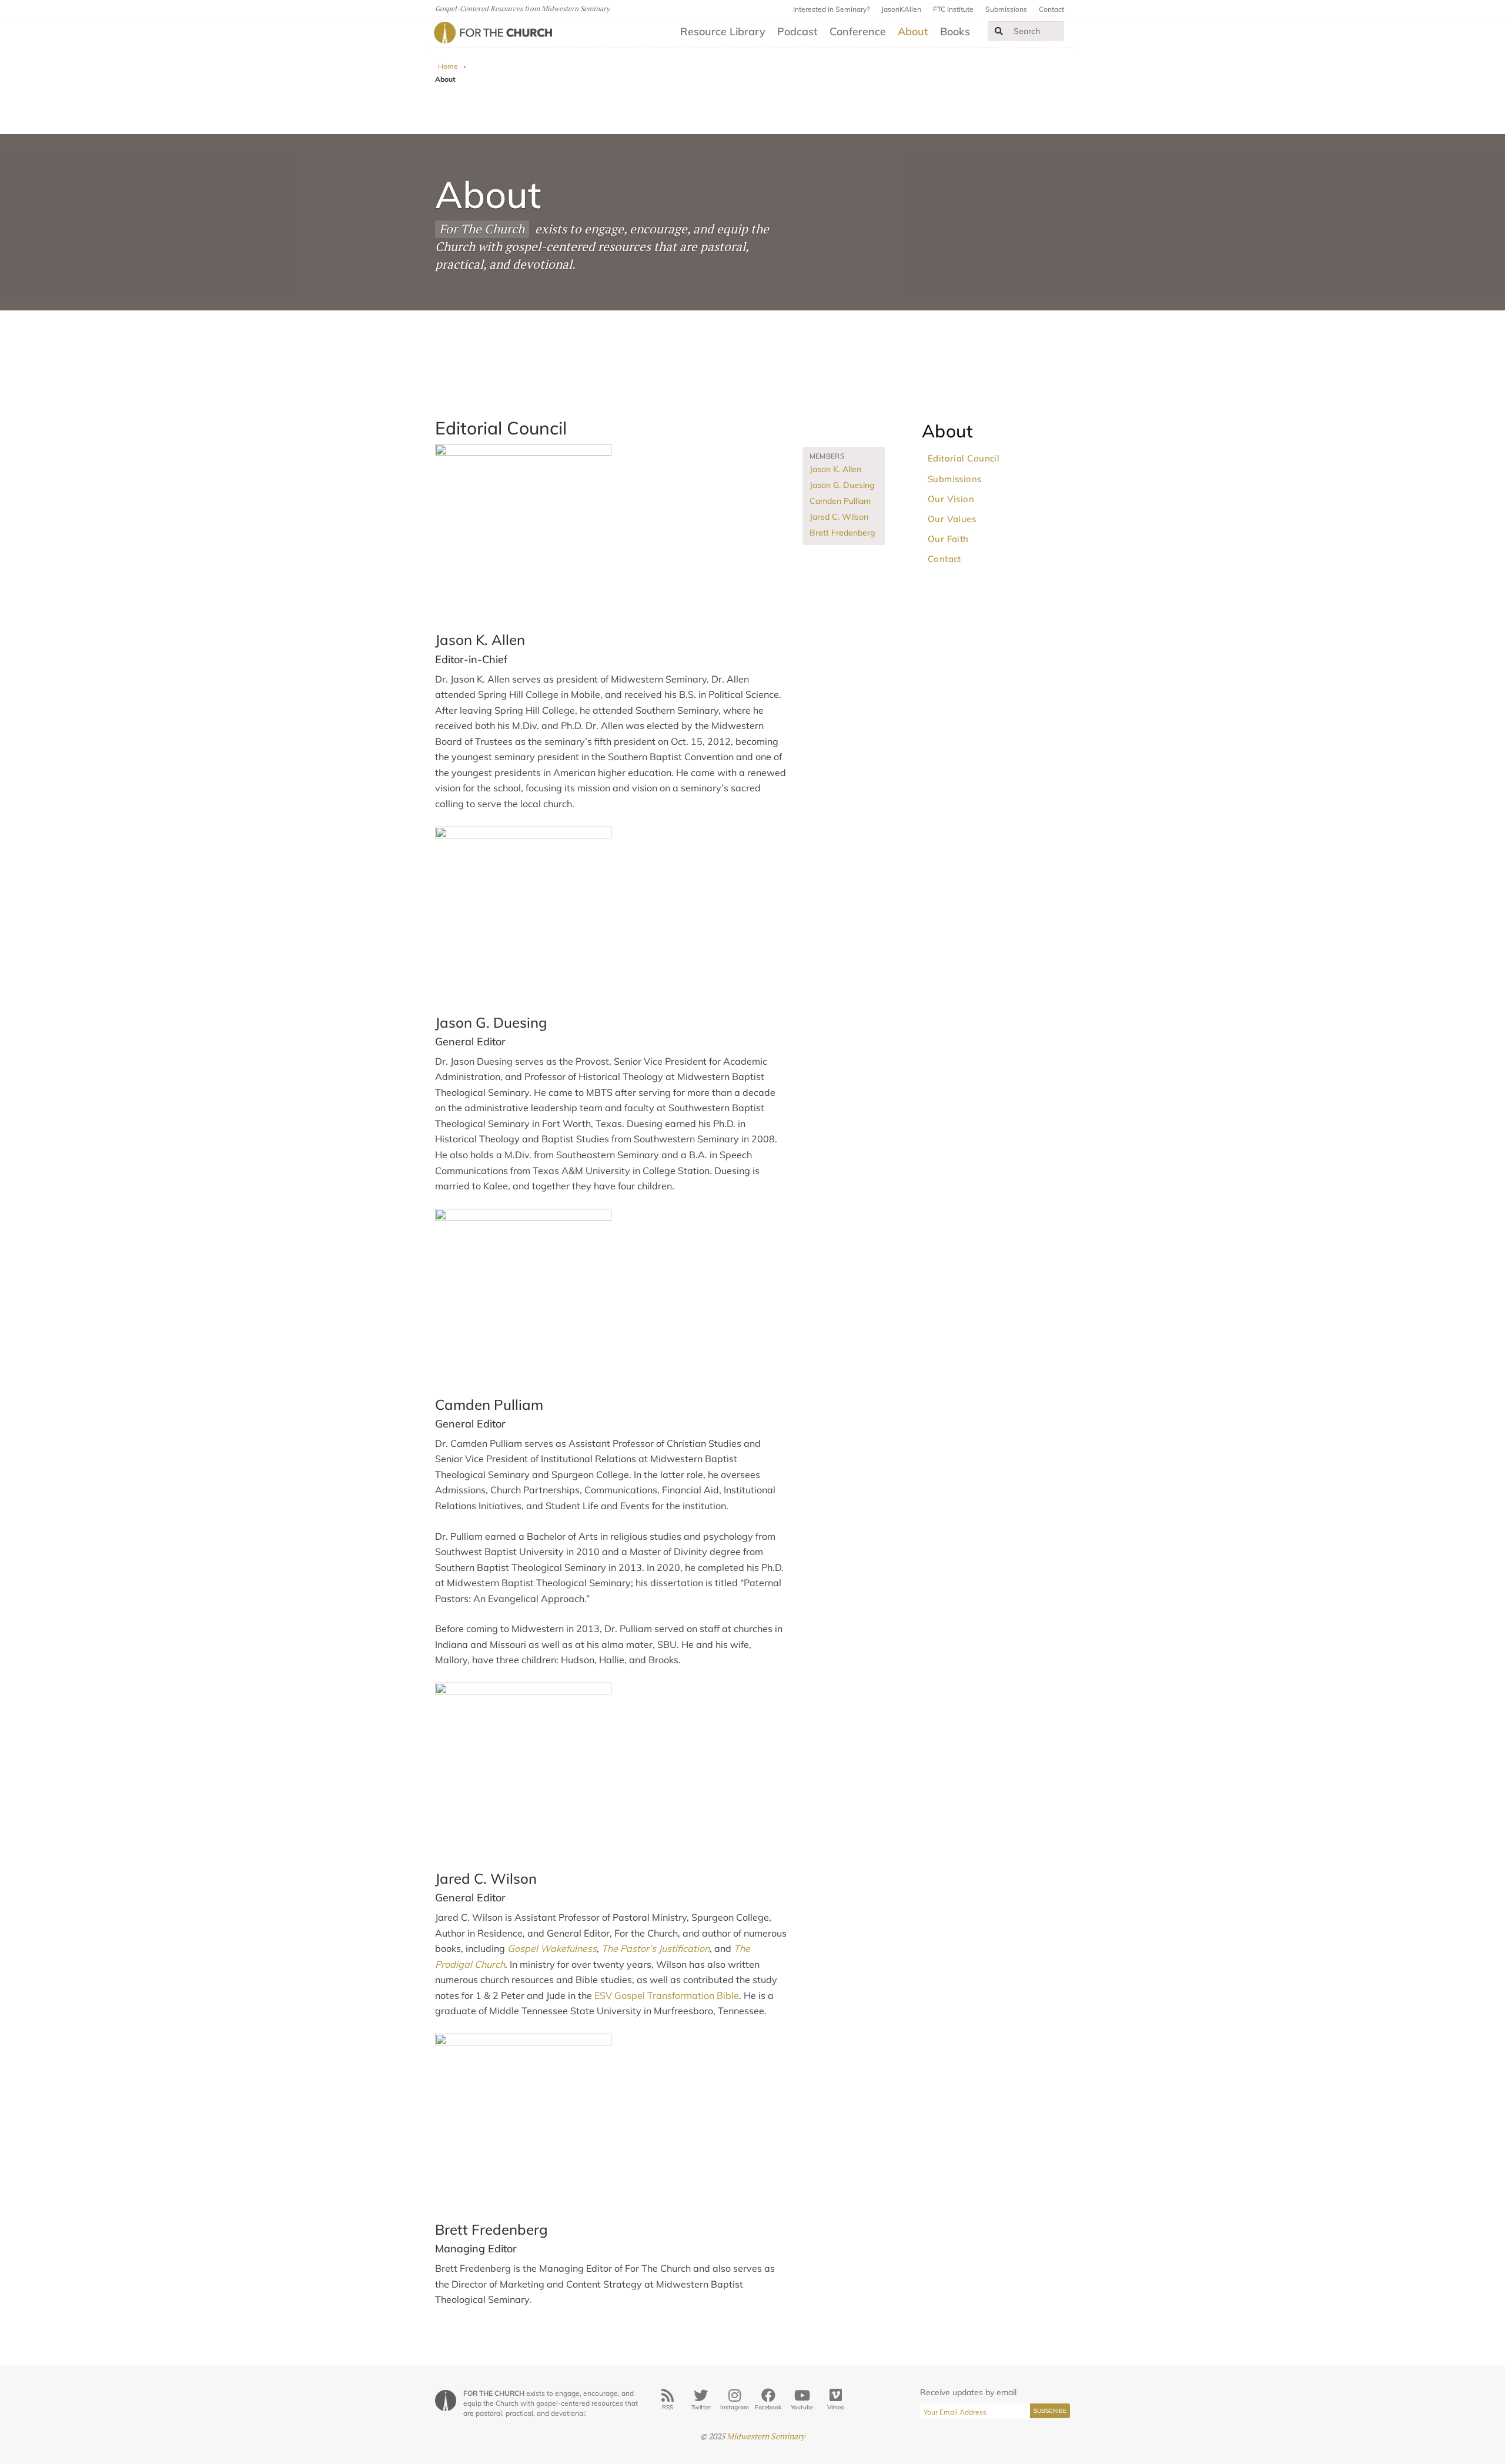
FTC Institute (953, 9)
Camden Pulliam (840, 501)
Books (955, 31)
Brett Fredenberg (842, 533)
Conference (858, 31)
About (913, 31)
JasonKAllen (901, 9)
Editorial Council (964, 458)
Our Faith (948, 539)
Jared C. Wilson (839, 517)
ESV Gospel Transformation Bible (667, 1995)
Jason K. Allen (835, 469)
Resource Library (723, 31)
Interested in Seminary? (831, 9)
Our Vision (951, 499)
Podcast (797, 31)
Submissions (1006, 9)
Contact (1051, 9)
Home (448, 66)
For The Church (482, 229)
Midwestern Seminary (766, 2436)
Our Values (952, 519)
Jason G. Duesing (842, 485)
